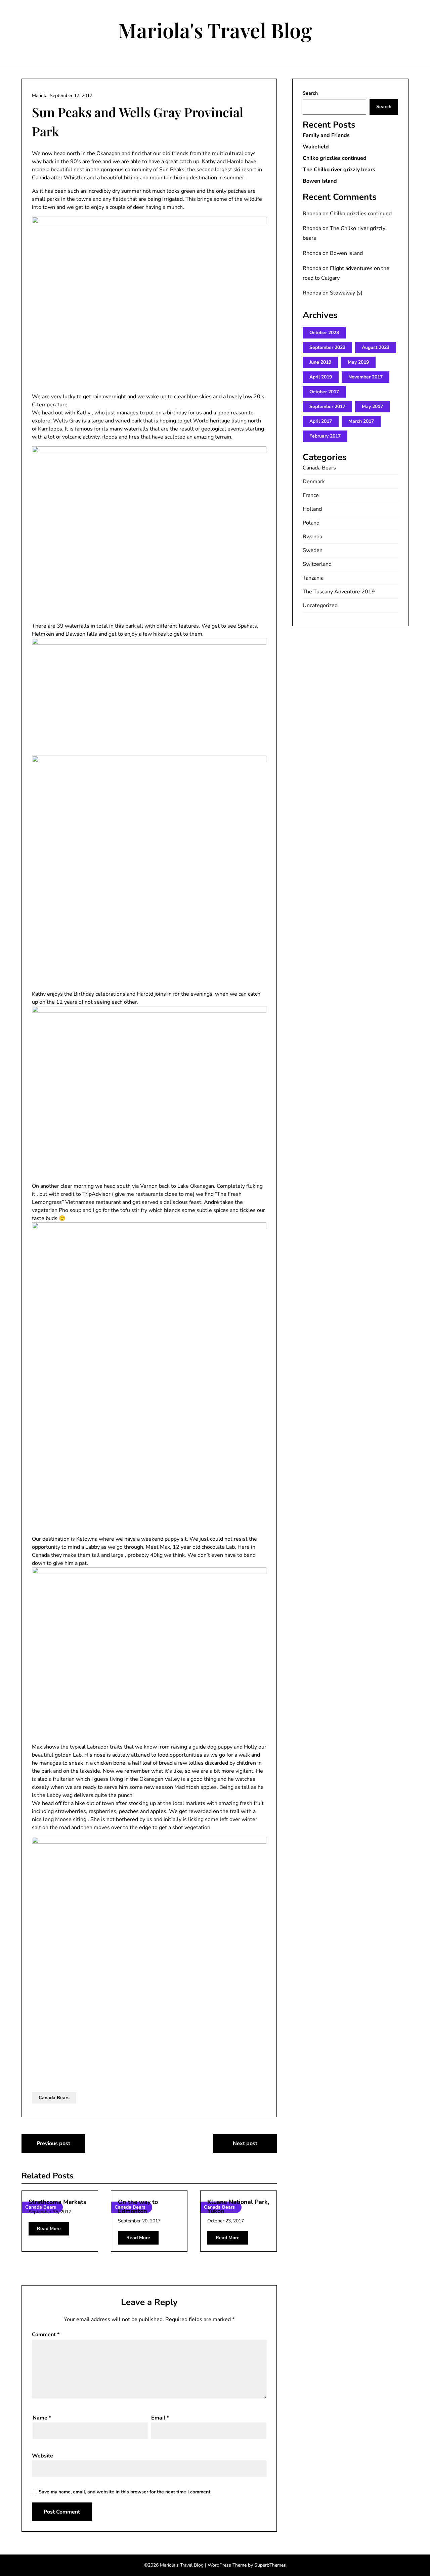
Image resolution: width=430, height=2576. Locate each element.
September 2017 (327, 406)
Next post (245, 2143)
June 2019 (320, 362)
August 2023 (376, 347)
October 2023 (324, 333)
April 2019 (321, 377)
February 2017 (325, 436)
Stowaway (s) (346, 293)
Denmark (314, 482)
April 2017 (321, 421)
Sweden (313, 550)
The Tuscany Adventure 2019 (339, 592)
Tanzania (313, 578)
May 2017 (372, 406)
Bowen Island (320, 181)
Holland (312, 509)
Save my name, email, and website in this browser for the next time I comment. (125, 2492)
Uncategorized (320, 605)
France (311, 495)
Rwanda (312, 537)
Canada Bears (54, 2098)
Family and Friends (326, 135)
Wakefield (316, 147)
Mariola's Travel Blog (215, 30)
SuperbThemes (270, 2565)
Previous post (53, 2143)
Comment (46, 2335)
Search (310, 93)
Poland (311, 523)
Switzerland (317, 564)
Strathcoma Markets (57, 2202)
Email (160, 2418)
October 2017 (324, 392)
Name (42, 2418)
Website (42, 2456)
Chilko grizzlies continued (335, 158)
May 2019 (358, 362)
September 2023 (327, 347)
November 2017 (365, 377)
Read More (49, 2229)
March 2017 (361, 421)
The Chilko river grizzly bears (339, 170)
